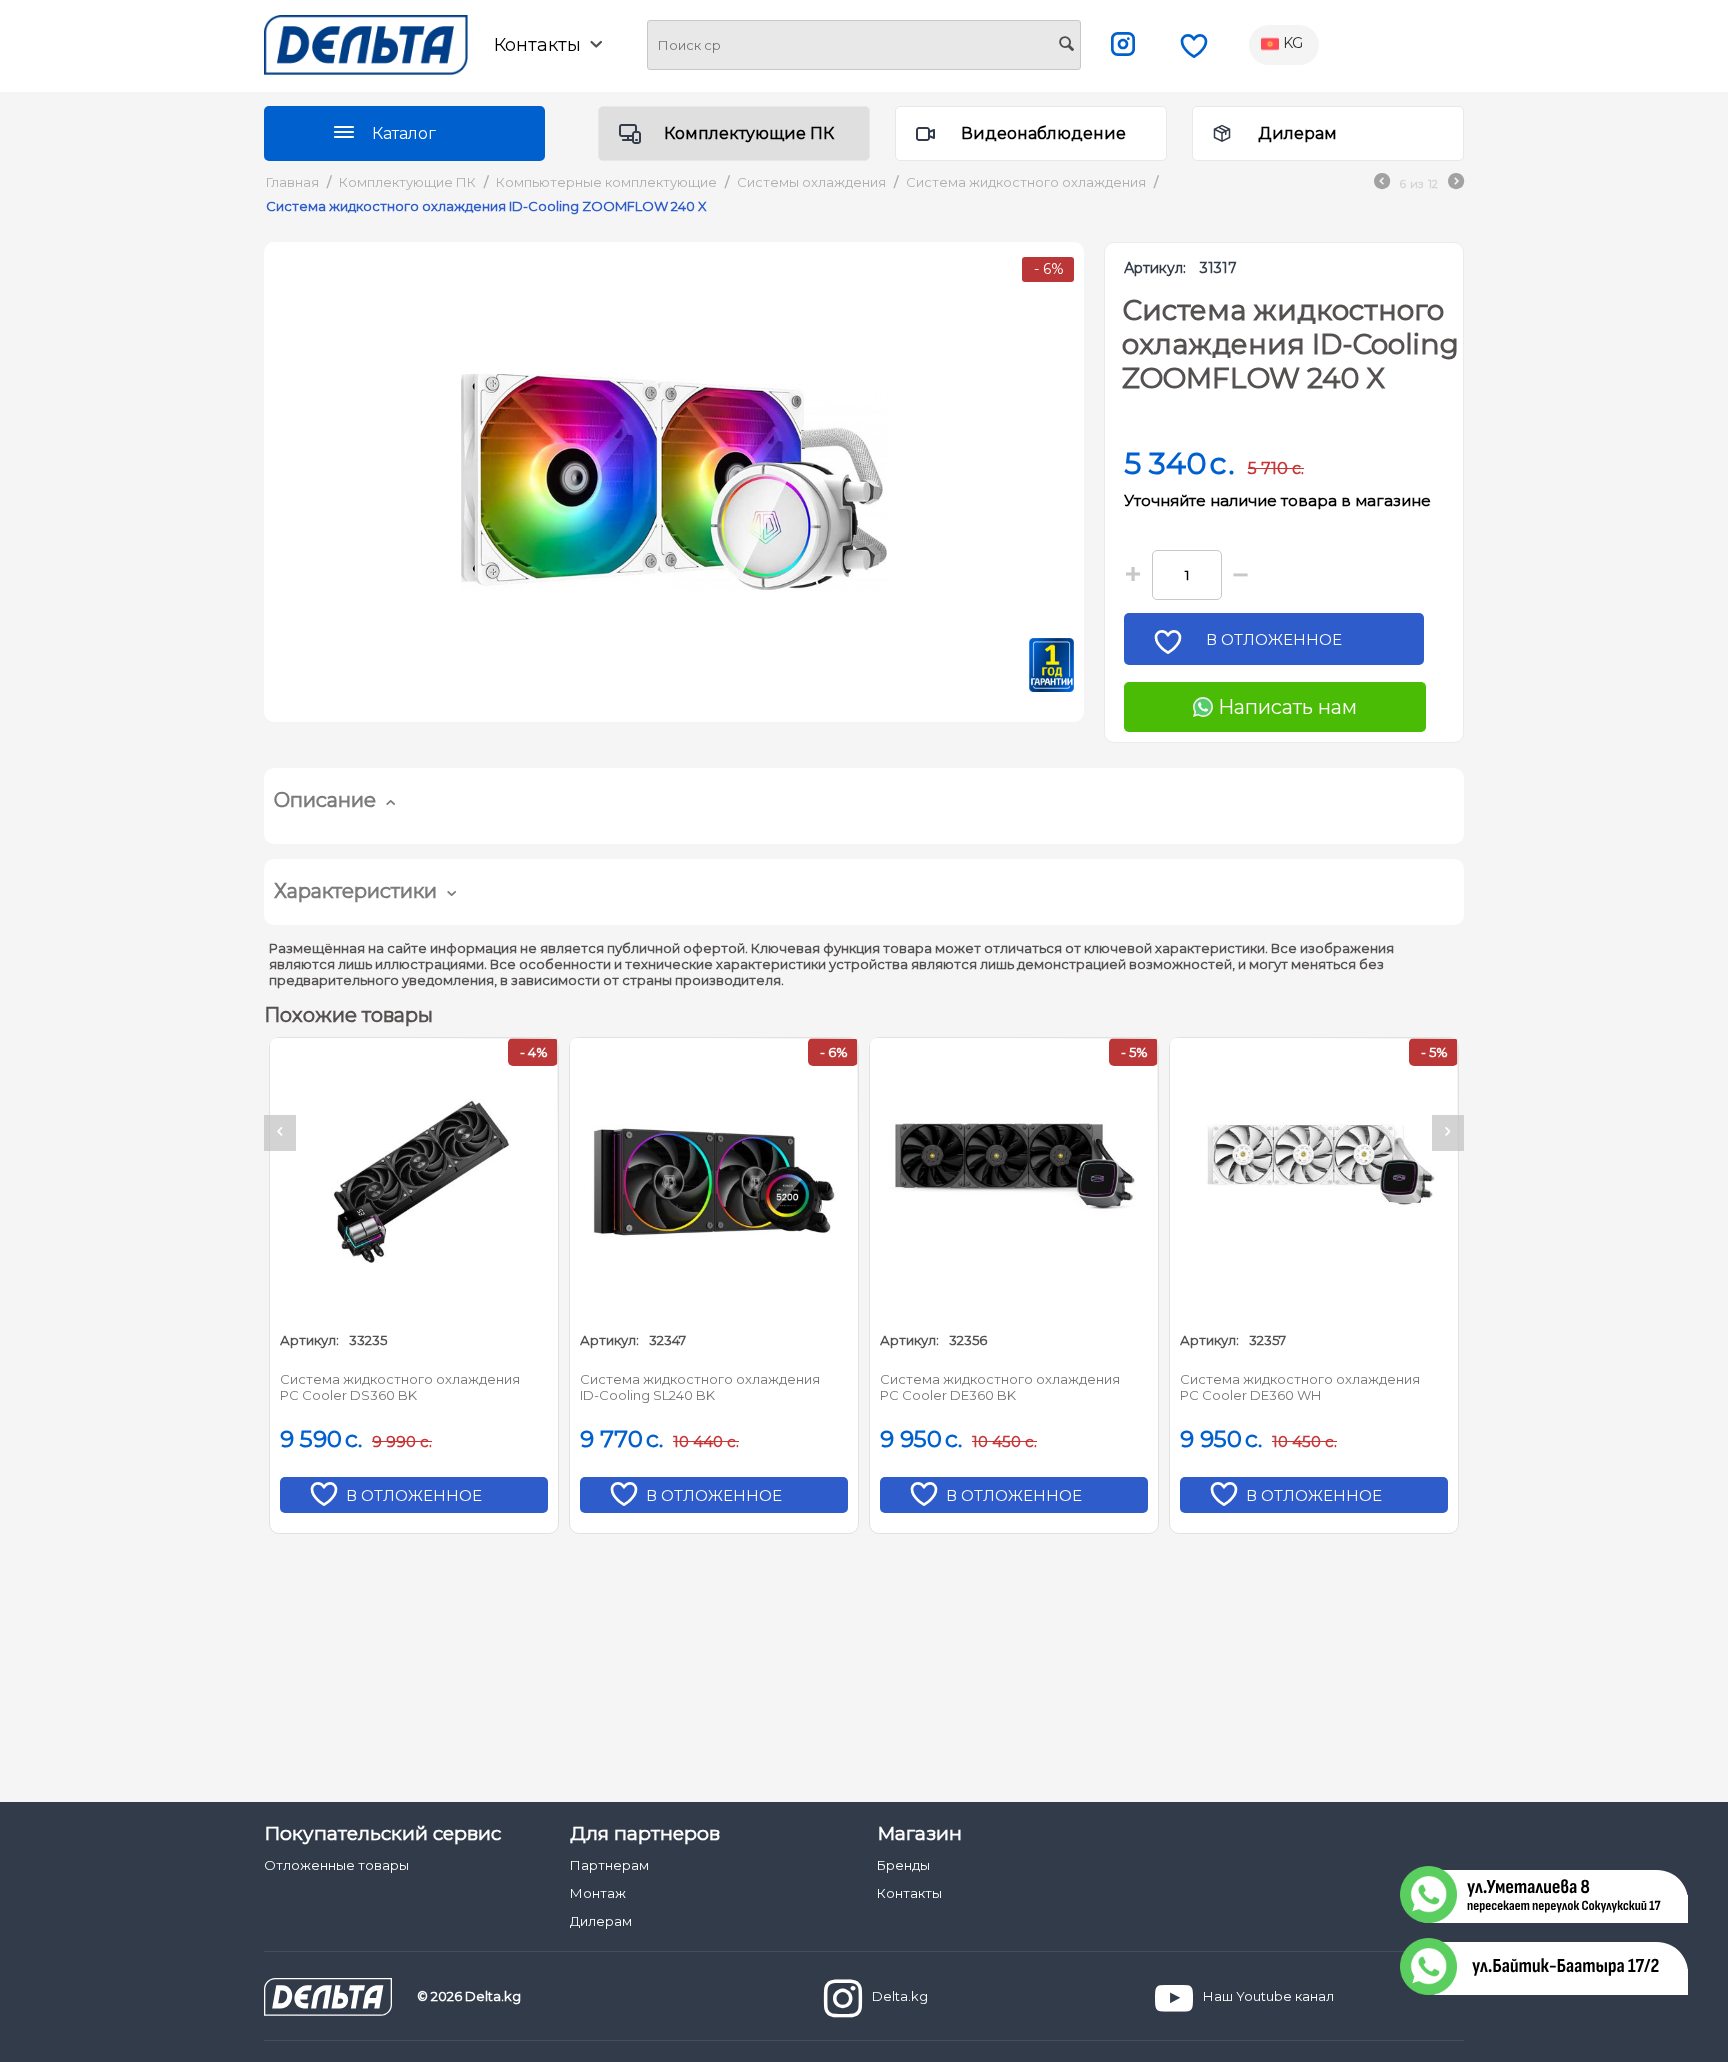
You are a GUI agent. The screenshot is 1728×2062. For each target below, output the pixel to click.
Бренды (903, 1865)
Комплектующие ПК (749, 133)
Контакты (909, 1893)
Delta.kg (900, 1996)
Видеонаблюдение (1043, 133)
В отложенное (1274, 639)
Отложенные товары (336, 1865)
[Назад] (1382, 184)
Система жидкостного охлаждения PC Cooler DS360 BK (400, 1387)
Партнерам (609, 1865)
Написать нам (1285, 707)
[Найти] (1066, 46)
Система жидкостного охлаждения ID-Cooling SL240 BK (700, 1387)
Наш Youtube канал (1268, 1996)
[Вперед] (1456, 184)
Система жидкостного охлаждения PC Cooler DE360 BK (1000, 1387)
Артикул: (1155, 268)
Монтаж (598, 1893)
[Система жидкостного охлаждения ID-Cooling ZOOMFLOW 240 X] (674, 482)
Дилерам (1297, 133)
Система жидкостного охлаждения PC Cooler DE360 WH (1300, 1387)
